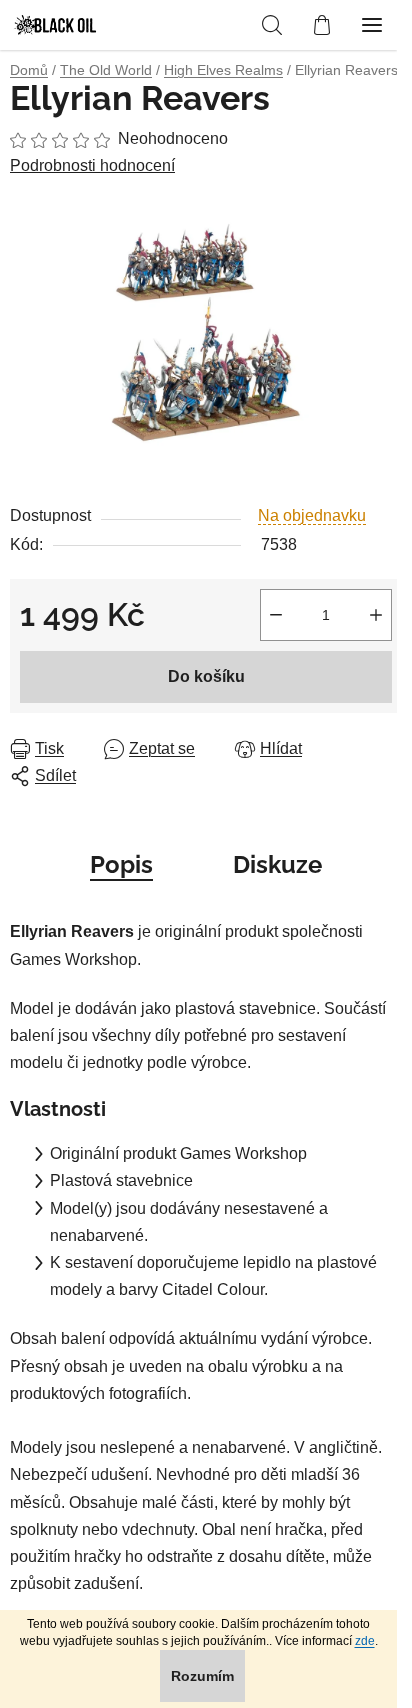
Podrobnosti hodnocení (92, 165)
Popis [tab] (121, 864)
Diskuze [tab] (277, 864)
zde (365, 1641)
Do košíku (206, 676)
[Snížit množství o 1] (276, 615)
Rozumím (202, 1676)
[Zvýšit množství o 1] (376, 615)
